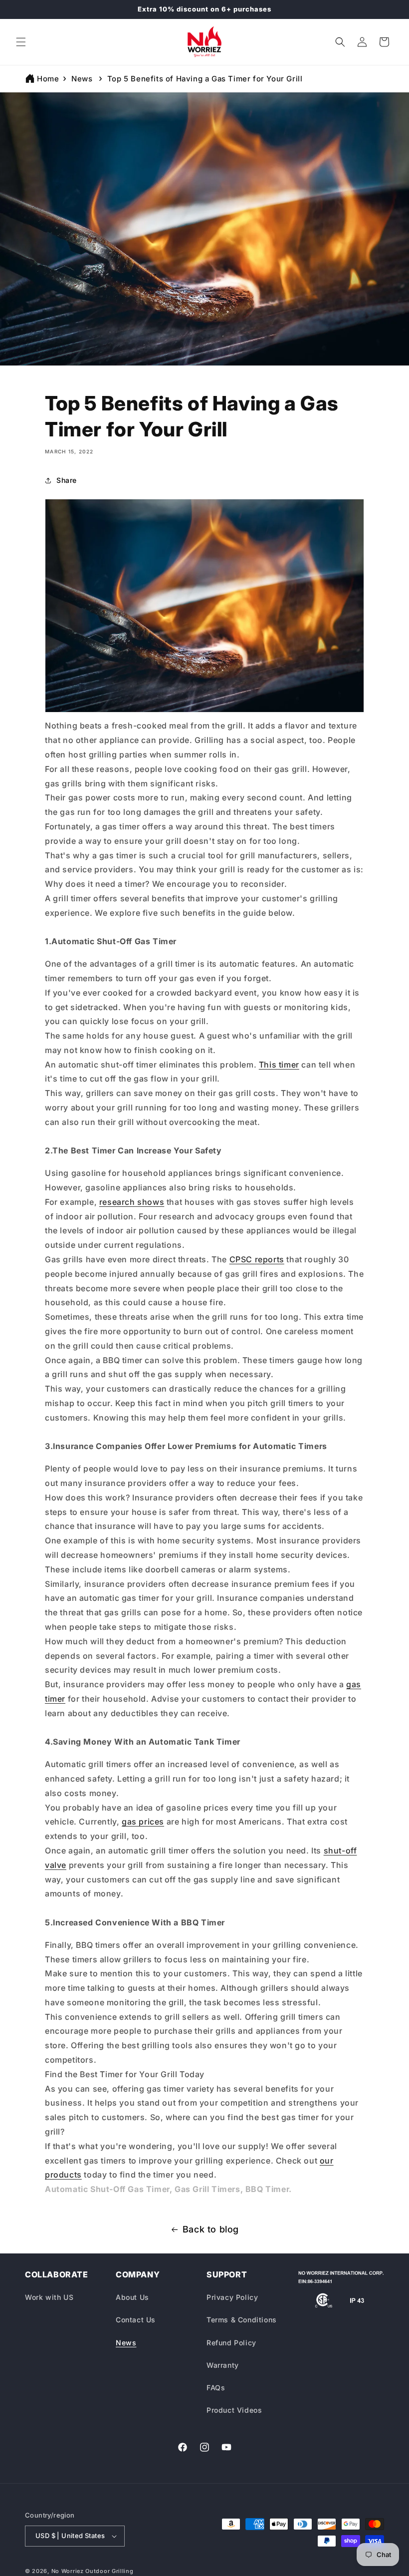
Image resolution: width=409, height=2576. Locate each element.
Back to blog (211, 2229)
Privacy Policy (232, 2297)
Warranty (223, 2365)
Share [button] (67, 480)
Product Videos (234, 2410)
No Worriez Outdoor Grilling (93, 2571)
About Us (132, 2297)
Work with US (49, 2297)
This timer (279, 1065)
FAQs (216, 2388)
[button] (21, 42)
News (82, 79)
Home (48, 79)
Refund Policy (231, 2343)
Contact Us (136, 2320)
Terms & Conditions (242, 2320)
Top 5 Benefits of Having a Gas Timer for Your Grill (205, 79)
